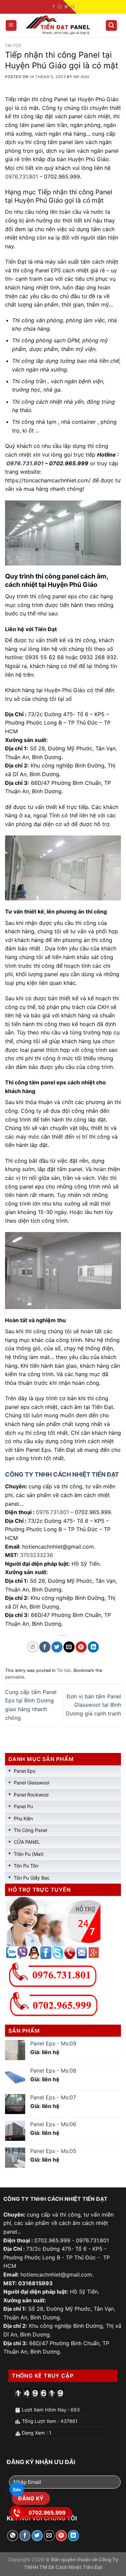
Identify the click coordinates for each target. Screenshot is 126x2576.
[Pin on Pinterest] (81, 1647)
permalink (15, 1677)
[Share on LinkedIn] (93, 1647)
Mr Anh (81, 77)
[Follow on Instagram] (60, 7)
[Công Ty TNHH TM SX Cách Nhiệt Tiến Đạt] (59, 25)
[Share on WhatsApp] (33, 1647)
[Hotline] (17, 2513)
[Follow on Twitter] (66, 7)
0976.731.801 (22, 177)
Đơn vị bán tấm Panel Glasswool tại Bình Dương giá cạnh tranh (93, 1705)
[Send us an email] (73, 7)
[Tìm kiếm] (112, 26)
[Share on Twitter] (57, 1647)
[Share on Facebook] (45, 1647)
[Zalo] (17, 2489)
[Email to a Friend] (69, 1647)
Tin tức (13, 46)
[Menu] (11, 26)
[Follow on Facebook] (53, 7)
